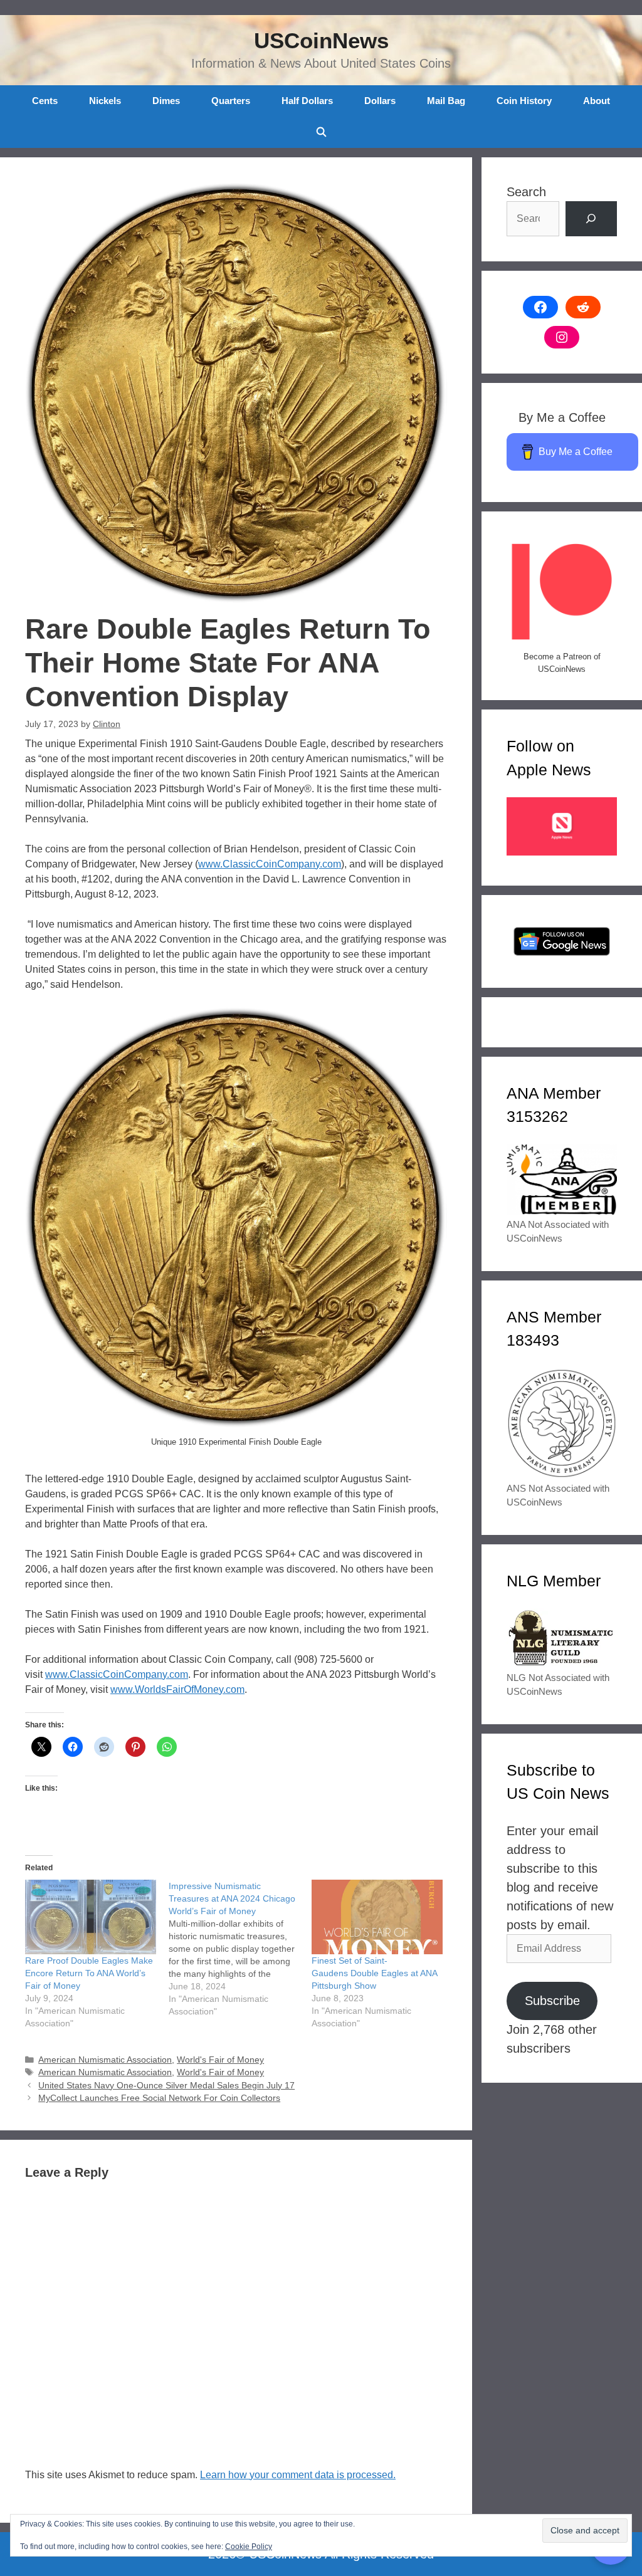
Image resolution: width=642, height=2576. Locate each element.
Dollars (380, 101)
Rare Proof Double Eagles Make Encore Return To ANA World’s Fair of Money (89, 1973)
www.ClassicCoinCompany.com (270, 864)
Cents (45, 101)
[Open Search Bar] (321, 132)
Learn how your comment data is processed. (298, 2475)
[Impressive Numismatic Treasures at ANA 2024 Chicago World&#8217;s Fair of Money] (240, 1949)
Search (526, 192)
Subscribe (552, 2001)
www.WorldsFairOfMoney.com (177, 1689)
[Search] (591, 219)
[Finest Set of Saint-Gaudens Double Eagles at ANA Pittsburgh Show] (377, 1917)
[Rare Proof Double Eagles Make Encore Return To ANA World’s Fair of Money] (91, 1917)
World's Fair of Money (220, 2060)
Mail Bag (446, 101)
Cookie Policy (249, 2547)
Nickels (105, 101)
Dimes (166, 101)
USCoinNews (321, 40)
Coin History (524, 101)
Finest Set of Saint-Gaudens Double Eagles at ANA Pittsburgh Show (374, 1973)
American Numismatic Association (105, 2060)
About (597, 101)
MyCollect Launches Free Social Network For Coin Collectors (159, 2098)
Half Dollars (307, 101)
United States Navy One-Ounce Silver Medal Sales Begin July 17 (166, 2086)
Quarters (231, 101)
